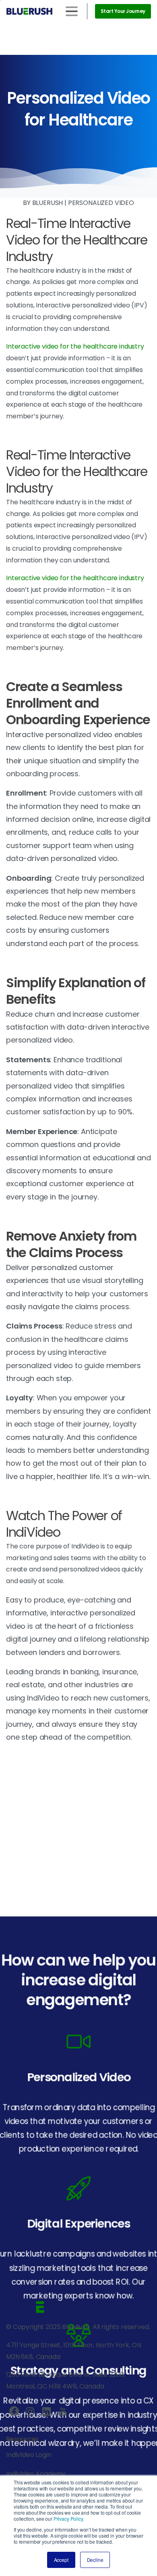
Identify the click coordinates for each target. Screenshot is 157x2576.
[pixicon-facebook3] (14, 2412)
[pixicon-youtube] (62, 2412)
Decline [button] (95, 2560)
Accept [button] (61, 2560)
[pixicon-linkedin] (46, 2412)
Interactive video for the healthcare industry (75, 346)
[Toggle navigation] (72, 11)
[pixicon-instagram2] (30, 2412)
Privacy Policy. (69, 2519)
